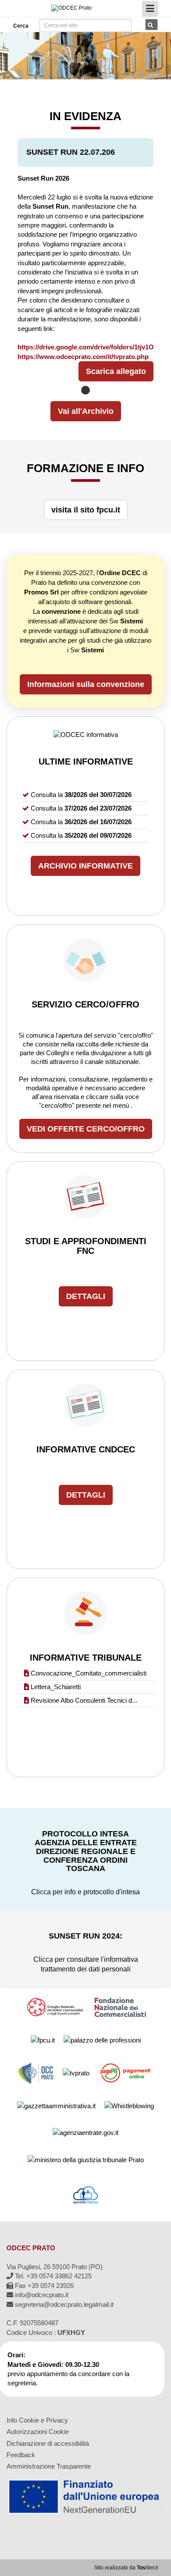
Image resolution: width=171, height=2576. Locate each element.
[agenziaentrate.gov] (85, 2132)
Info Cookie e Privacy (37, 2420)
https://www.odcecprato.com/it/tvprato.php (83, 357)
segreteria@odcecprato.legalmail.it (63, 2304)
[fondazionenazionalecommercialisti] (121, 2007)
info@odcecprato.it (41, 2295)
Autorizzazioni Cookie (38, 2432)
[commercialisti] (54, 2007)
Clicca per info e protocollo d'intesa (85, 1892)
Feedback (21, 2455)
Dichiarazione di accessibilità (48, 2443)
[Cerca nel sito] (151, 25)
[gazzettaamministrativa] (56, 2105)
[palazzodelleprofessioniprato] (102, 2040)
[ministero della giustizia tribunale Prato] (86, 2159)
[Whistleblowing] (129, 2105)
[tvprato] (76, 2073)
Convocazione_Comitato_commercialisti (89, 1673)
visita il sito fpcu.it (86, 510)
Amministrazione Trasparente (49, 2466)
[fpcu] (43, 2040)
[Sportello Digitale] (85, 2194)
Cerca (20, 26)
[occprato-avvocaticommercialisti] (36, 2073)
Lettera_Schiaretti (56, 1687)
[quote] (126, 2073)
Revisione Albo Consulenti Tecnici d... (84, 1700)
